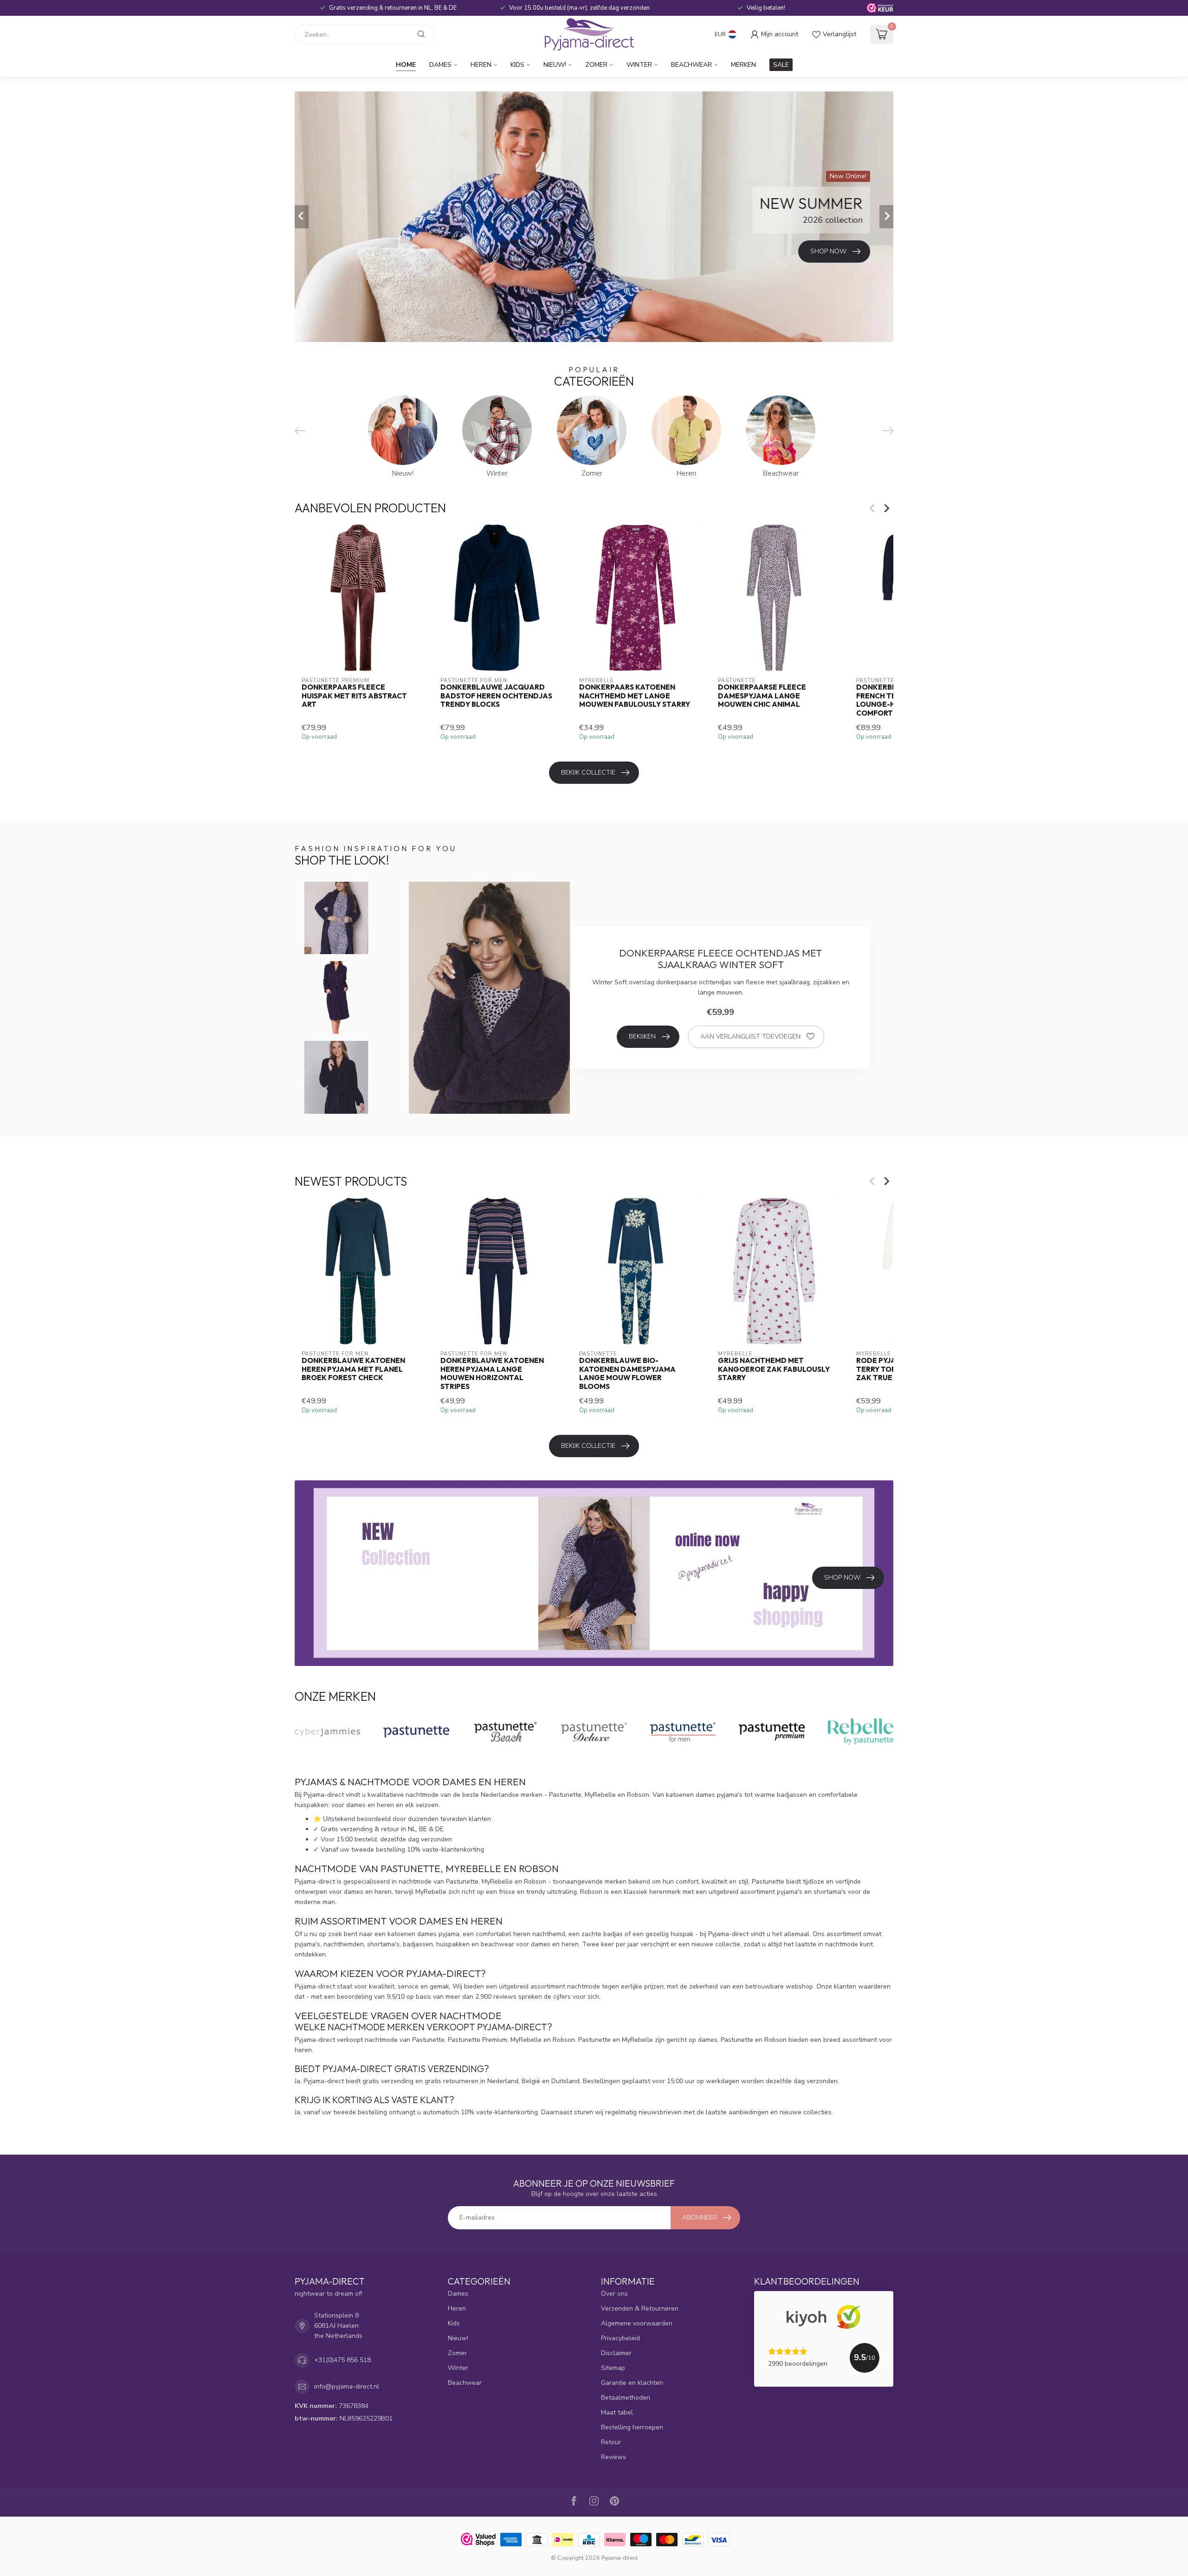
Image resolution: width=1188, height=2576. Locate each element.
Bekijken (642, 1036)
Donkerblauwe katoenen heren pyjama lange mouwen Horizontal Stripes (492, 1373)
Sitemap (613, 2368)
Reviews (613, 2457)
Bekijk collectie (588, 772)
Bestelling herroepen (632, 2427)
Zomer (596, 65)
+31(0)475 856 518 (342, 2360)
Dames (440, 65)
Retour (611, 2442)
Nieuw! (555, 65)
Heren (481, 65)
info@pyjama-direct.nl (347, 2386)
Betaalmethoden (626, 2398)
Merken (743, 65)
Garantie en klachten (632, 2383)
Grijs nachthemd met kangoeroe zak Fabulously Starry (774, 1369)
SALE (781, 65)
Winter (639, 65)
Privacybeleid (620, 2338)
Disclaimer (616, 2353)
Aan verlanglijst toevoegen (750, 1036)
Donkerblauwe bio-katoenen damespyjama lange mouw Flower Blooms (627, 1373)
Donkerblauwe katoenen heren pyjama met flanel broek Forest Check (353, 1369)
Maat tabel (617, 2412)
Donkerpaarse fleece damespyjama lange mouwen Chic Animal (762, 696)
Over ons (614, 2294)
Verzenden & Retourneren (640, 2308)
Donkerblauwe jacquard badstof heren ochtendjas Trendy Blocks (496, 696)
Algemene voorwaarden (637, 2323)
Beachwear (691, 65)
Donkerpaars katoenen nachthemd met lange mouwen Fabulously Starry (635, 696)
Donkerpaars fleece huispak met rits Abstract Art (354, 696)
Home (406, 65)
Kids (517, 65)
